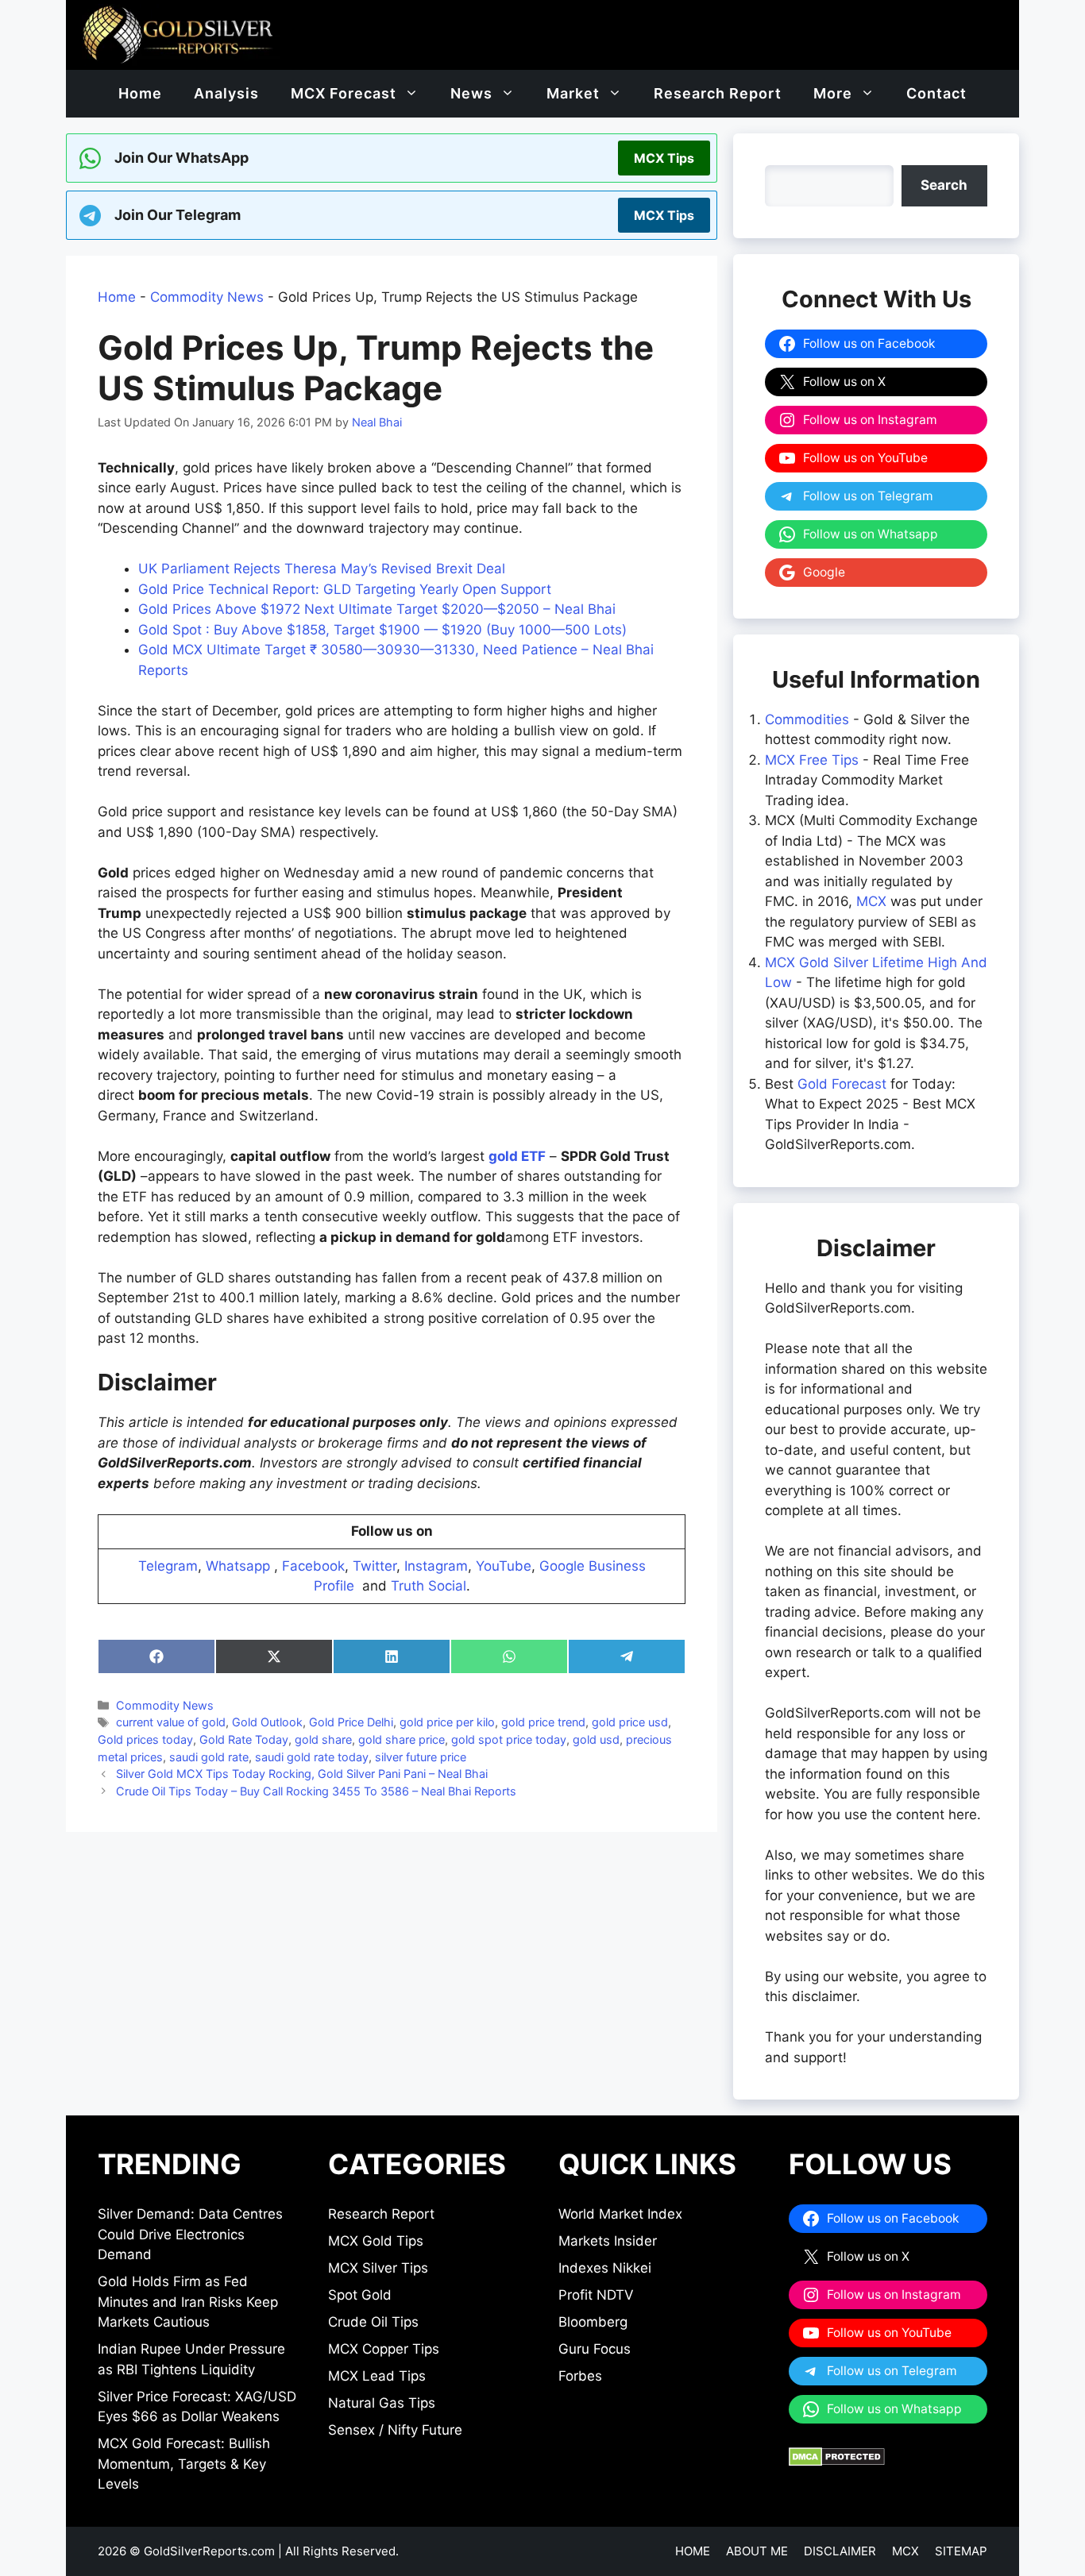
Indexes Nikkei (605, 2268)
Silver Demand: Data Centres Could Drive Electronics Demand (190, 2234)
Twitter (375, 1566)
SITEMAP (961, 2551)
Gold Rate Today (244, 1739)
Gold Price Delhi (351, 1722)
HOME (693, 2551)
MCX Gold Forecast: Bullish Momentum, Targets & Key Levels (184, 2464)
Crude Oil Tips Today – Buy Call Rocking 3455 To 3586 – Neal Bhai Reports (316, 1791)
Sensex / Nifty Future (395, 2430)
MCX (871, 901)
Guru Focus (595, 2349)
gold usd (596, 1739)
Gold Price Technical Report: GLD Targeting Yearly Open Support (345, 589)
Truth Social (429, 1586)
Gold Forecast (842, 1084)
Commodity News (207, 297)
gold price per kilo (447, 1722)
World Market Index (620, 2214)
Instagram (436, 1566)
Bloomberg (593, 2322)
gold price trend (543, 1722)
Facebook (313, 1566)
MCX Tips (664, 158)
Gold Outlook (267, 1722)
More (833, 93)
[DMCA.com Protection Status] (837, 2462)
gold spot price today (509, 1739)
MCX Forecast (344, 93)
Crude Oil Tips (373, 2322)
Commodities (807, 719)
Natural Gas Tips (382, 2403)
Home (140, 93)
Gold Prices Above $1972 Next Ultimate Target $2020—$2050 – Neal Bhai (377, 609)
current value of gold (171, 1722)
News (471, 93)
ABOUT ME (757, 2551)
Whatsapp (238, 1566)
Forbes (580, 2376)
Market (573, 93)
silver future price (421, 1757)
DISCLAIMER (840, 2551)
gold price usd (630, 1722)
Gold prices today (145, 1739)
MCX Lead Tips (377, 2376)
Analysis (226, 93)
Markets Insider (608, 2241)
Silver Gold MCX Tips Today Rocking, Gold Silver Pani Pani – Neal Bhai (302, 1774)
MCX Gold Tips (376, 2241)
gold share (323, 1739)
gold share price (402, 1739)
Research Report (718, 93)
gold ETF (517, 1156)
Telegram (168, 1566)
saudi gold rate (209, 1757)
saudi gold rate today (312, 1757)
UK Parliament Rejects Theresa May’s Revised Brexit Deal (322, 569)
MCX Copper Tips (384, 2349)
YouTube (504, 1566)
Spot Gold (360, 2295)
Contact (936, 93)
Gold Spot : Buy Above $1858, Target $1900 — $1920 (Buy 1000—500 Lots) (382, 630)
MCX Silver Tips (378, 2268)
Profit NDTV (596, 2295)
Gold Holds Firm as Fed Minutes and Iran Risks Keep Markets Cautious (188, 2302)
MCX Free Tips (812, 760)
